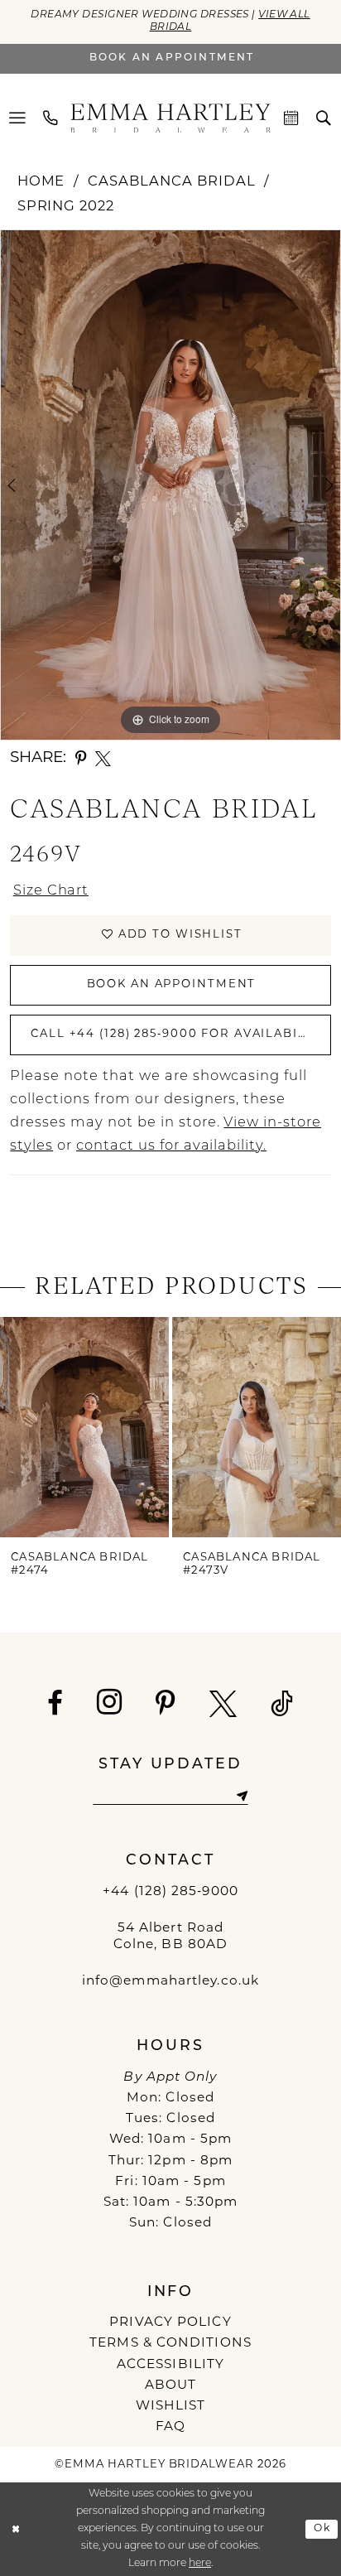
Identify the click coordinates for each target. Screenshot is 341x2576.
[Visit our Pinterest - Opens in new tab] (166, 1704)
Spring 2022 (66, 207)
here (200, 2564)
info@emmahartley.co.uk (170, 1981)
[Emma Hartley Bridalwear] (170, 118)
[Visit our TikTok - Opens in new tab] (282, 1704)
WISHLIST (171, 2406)
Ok (322, 2529)
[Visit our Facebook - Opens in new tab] (55, 1704)
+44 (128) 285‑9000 (170, 1892)
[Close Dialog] (16, 2529)
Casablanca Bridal (171, 182)
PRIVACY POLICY (170, 2323)
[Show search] (324, 118)
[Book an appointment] (293, 118)
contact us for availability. (171, 1146)
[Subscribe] (241, 1797)
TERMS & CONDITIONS (170, 2343)
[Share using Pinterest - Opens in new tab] (81, 759)
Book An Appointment (172, 984)
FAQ (170, 2427)
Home (41, 182)
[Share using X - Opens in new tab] (103, 759)
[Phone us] (51, 118)
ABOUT (171, 2385)
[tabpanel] (170, 485)
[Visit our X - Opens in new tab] (223, 1704)
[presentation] (84, 1427)
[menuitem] (18, 118)
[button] (18, 118)
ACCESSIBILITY (170, 2365)
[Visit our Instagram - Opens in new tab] (110, 1702)
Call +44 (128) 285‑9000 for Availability (179, 1034)
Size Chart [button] (51, 891)
